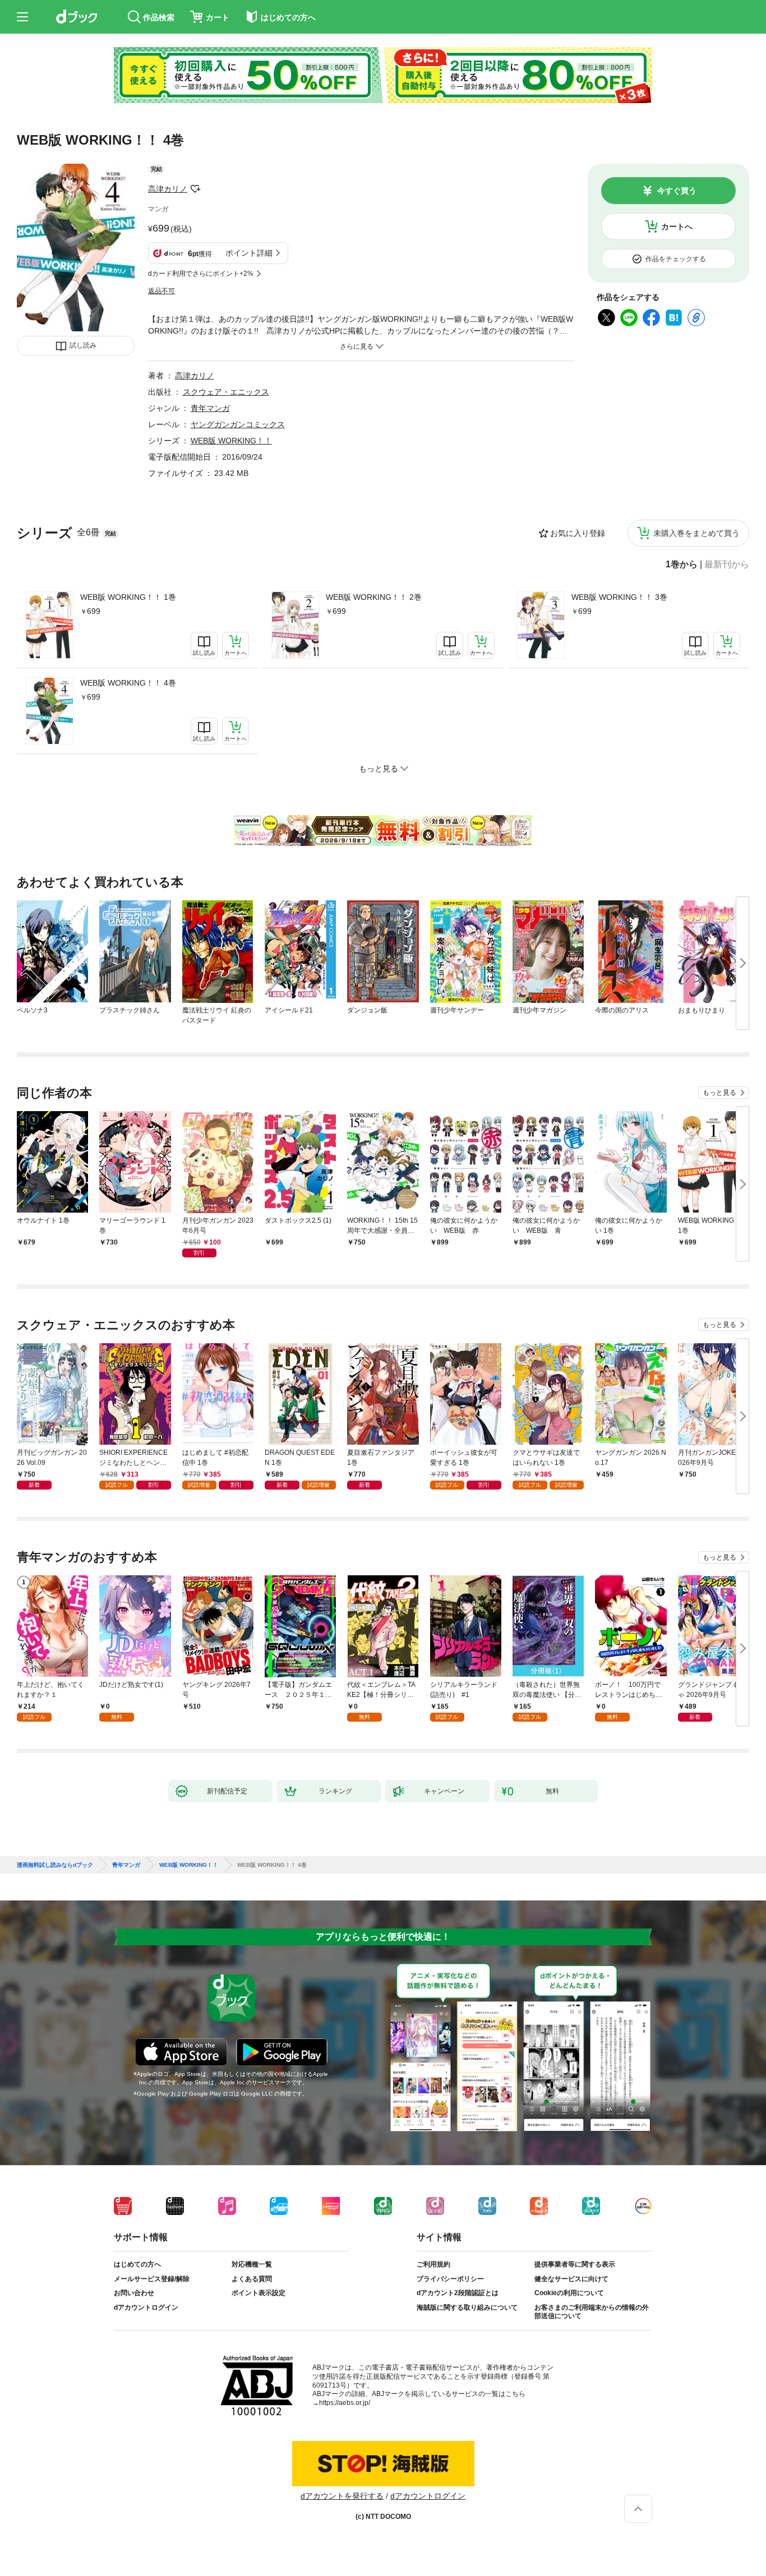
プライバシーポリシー (450, 2279)
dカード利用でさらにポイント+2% (201, 274)
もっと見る (719, 1093)
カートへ (677, 226)
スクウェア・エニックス (226, 392)
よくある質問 (252, 2279)
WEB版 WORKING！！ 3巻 (619, 597)
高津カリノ (168, 189)
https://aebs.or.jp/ (345, 2403)
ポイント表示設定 (259, 2293)
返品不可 (161, 291)
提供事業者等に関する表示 (575, 2264)
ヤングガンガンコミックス (238, 424)
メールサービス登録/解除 (152, 2279)
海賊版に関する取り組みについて (467, 2307)
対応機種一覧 (252, 2264)
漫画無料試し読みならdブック (55, 1865)
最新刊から (727, 565)
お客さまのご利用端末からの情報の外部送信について (592, 2312)
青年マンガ (210, 408)
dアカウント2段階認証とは (458, 2293)
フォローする (195, 189)
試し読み (83, 345)
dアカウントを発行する (342, 2496)
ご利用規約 (433, 2264)
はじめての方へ (137, 2264)
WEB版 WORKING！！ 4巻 (128, 683)
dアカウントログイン (146, 2307)
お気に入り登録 (578, 533)
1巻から (682, 565)
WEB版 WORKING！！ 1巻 (128, 597)
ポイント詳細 (249, 253)
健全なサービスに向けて (571, 2279)
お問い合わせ (134, 2293)
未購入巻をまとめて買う (696, 533)
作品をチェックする (676, 259)
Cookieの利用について (569, 2293)
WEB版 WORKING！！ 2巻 (374, 597)
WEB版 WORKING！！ (231, 441)
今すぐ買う (677, 191)
